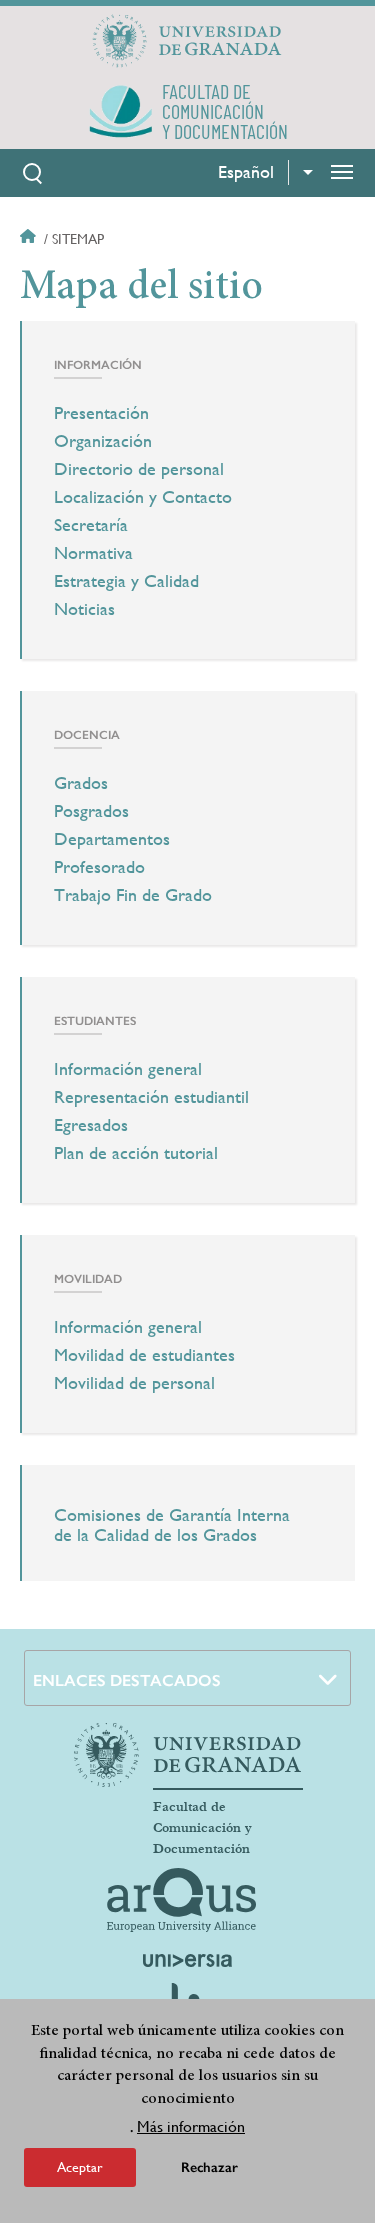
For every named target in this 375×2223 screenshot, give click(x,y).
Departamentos (112, 839)
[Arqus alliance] (182, 1900)
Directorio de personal (139, 469)
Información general (128, 1069)
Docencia (87, 735)
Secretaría (91, 525)
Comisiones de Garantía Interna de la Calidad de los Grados (172, 1525)
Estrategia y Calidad (126, 581)
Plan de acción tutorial (136, 1153)
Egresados (91, 1125)
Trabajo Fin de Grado (133, 895)
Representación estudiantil (151, 1097)
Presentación (101, 413)
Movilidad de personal (134, 1383)
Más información (191, 2126)
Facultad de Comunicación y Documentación (202, 1828)
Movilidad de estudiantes (144, 1355)
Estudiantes (95, 1021)
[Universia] (188, 1960)
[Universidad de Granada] (188, 41)
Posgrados (91, 811)
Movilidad (88, 1279)
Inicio (30, 239)
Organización (103, 441)
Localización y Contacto (143, 497)
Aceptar (80, 2167)
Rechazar (209, 2167)
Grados (81, 783)
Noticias (84, 609)
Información (98, 365)
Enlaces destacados (127, 1680)
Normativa (93, 553)
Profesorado (99, 867)
